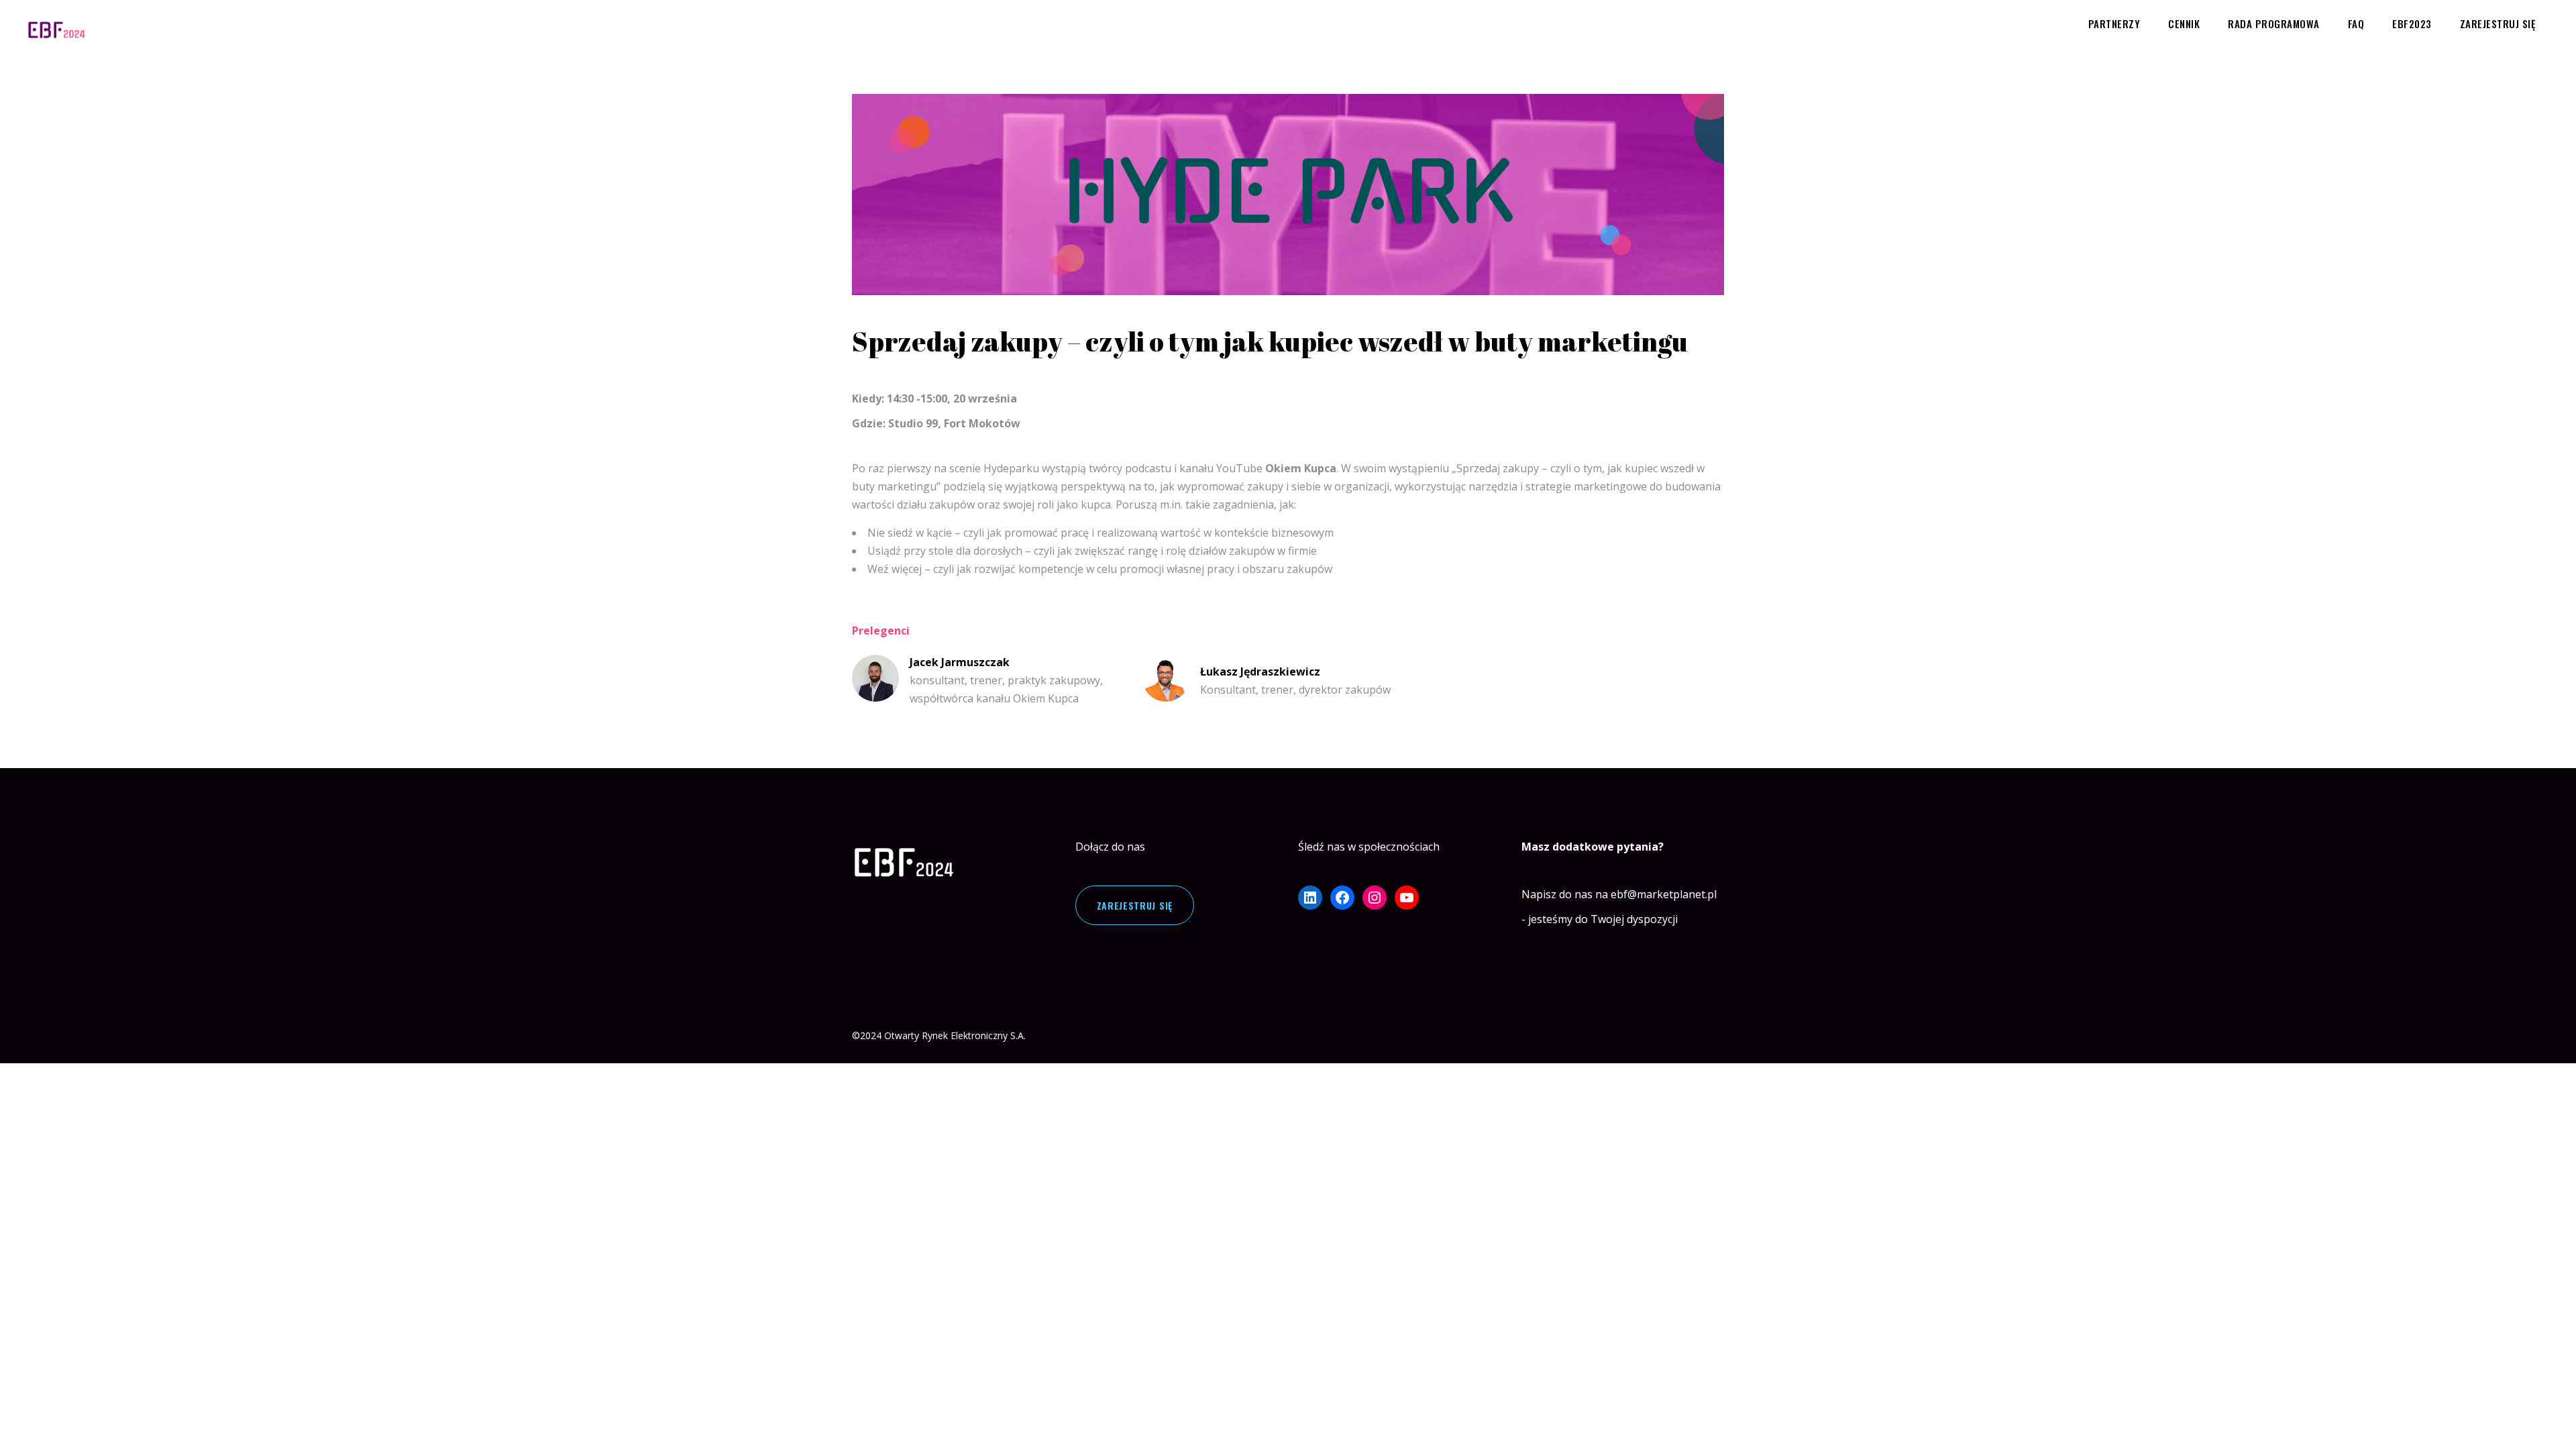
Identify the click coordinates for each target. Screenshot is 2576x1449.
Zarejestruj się (1135, 905)
